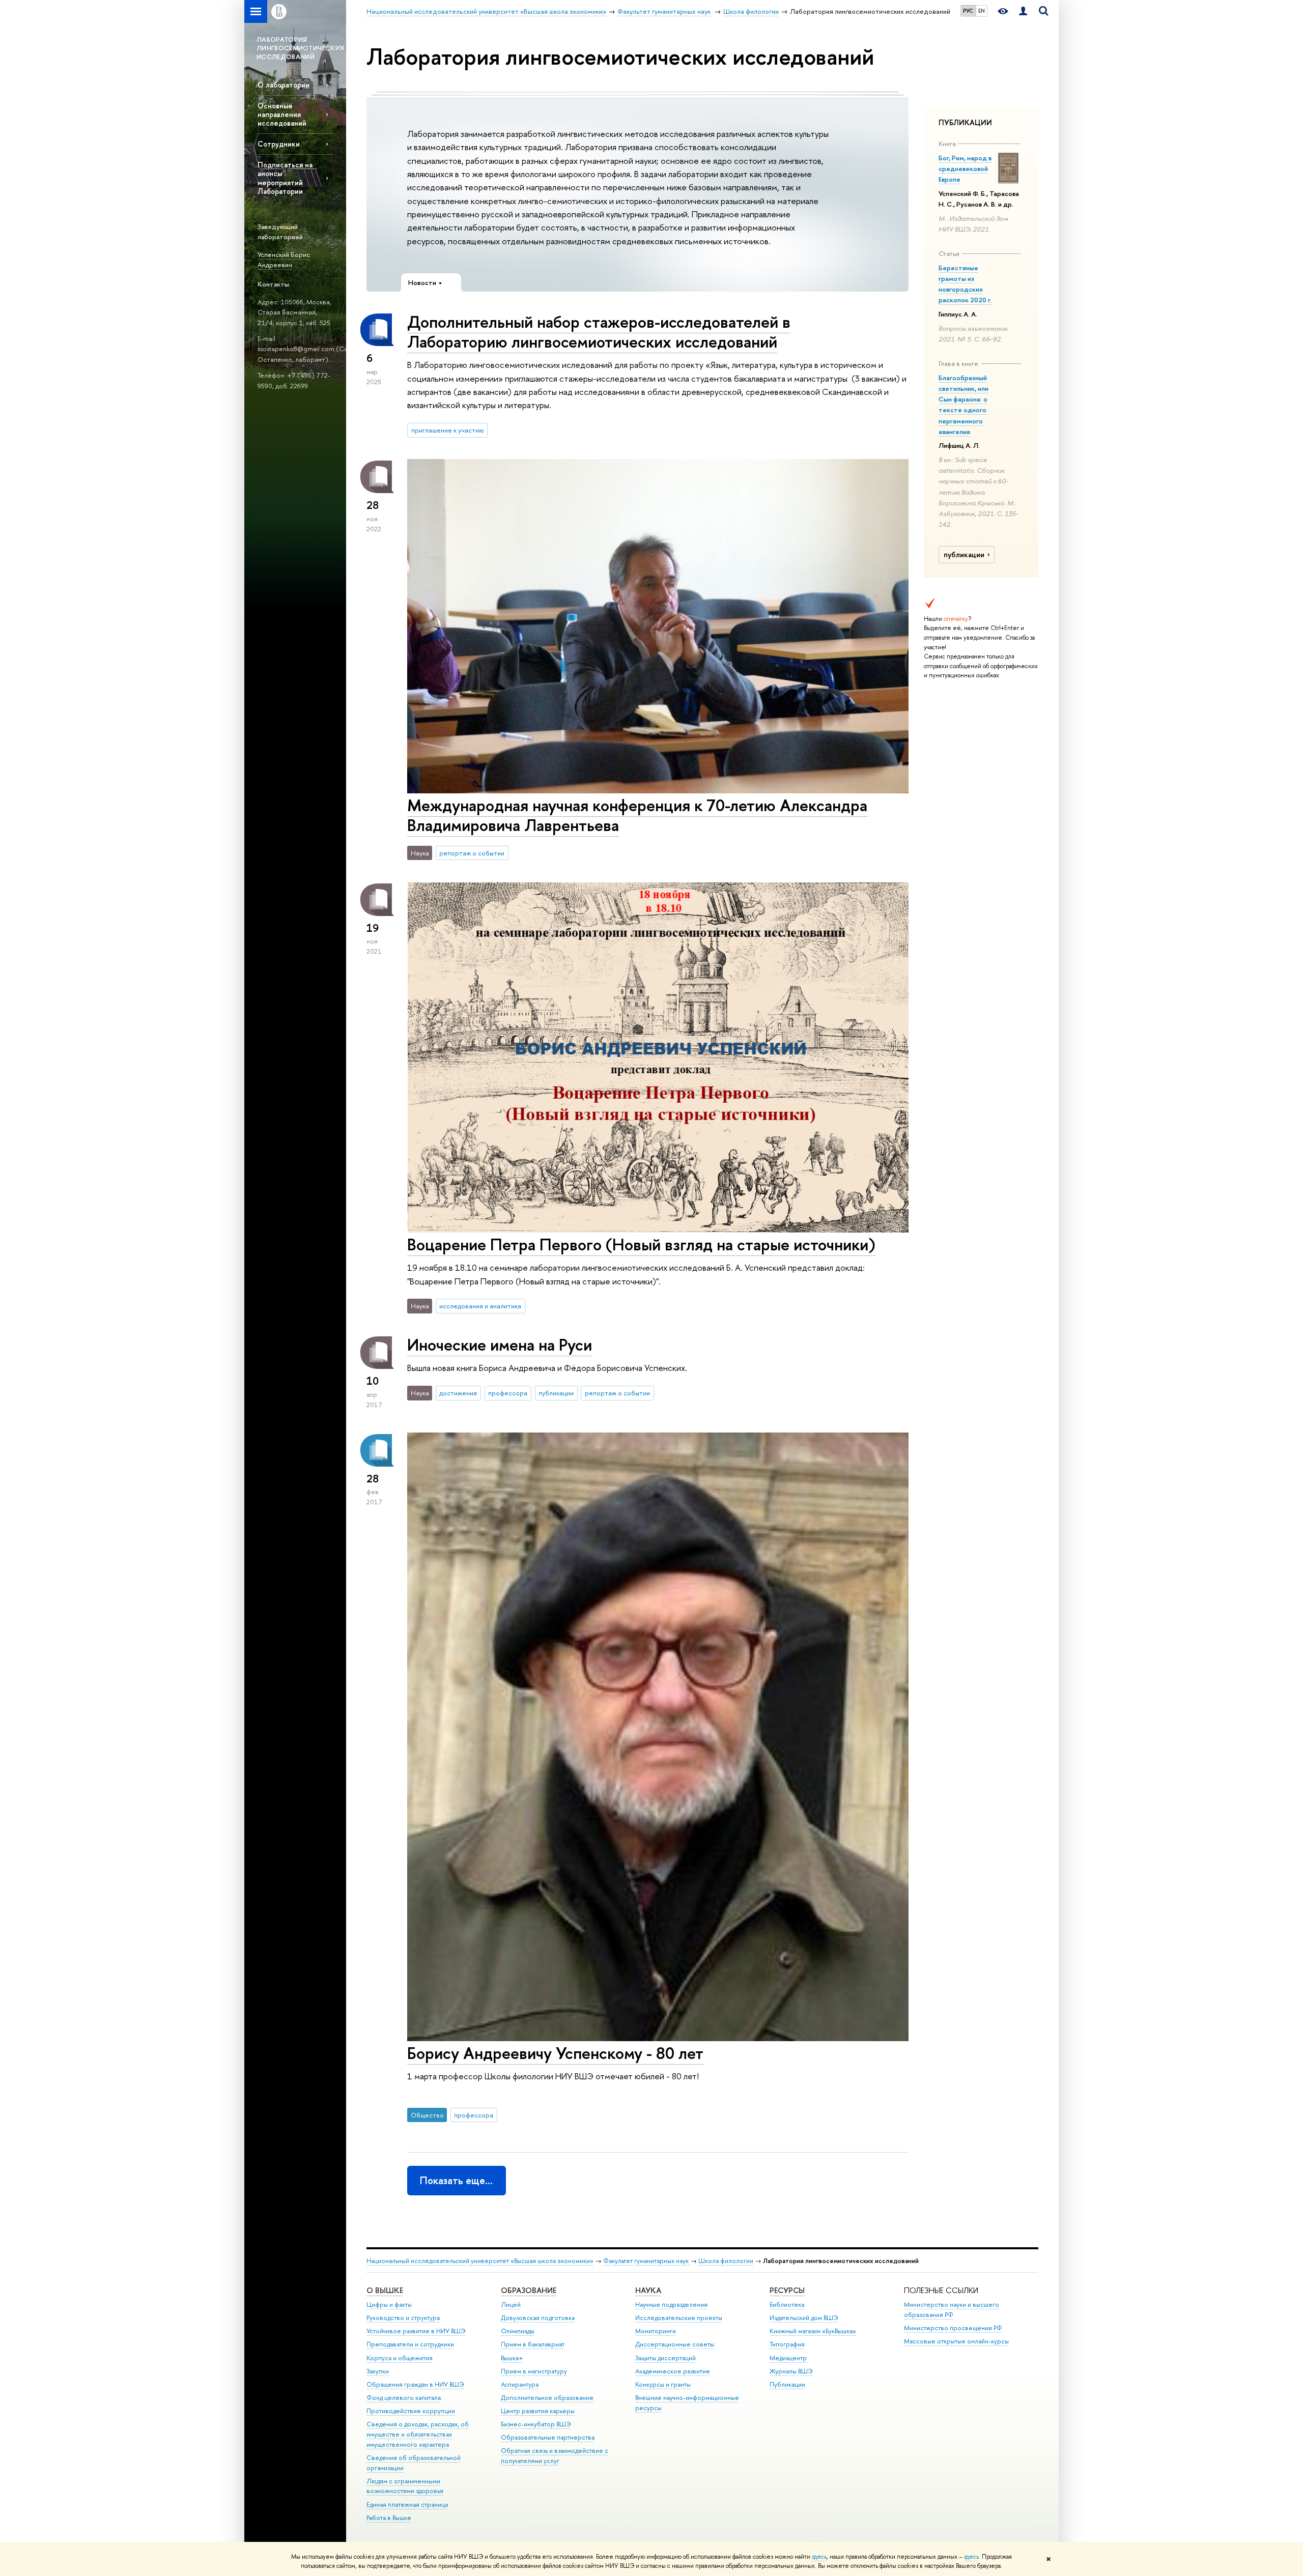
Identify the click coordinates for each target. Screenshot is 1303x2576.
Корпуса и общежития (400, 2358)
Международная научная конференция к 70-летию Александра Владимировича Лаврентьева (637, 815)
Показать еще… (456, 2180)
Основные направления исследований (282, 114)
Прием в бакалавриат (533, 2344)
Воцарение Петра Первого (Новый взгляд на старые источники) (641, 1244)
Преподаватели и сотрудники (410, 2344)
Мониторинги (656, 2331)
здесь (819, 2557)
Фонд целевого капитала (404, 2398)
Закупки (378, 2371)
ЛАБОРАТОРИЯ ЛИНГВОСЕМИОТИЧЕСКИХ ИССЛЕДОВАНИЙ (301, 48)
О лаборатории (284, 85)
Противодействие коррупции (411, 2411)
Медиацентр (788, 2358)
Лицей (511, 2305)
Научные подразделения (671, 2305)
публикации (964, 555)
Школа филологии (726, 2261)
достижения (458, 1393)
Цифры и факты (389, 2305)
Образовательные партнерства (548, 2437)
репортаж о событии (472, 853)
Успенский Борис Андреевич (284, 260)
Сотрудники (279, 144)
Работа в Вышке (389, 2518)
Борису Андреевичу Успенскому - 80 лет (555, 2053)
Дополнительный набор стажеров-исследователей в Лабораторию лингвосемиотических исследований (599, 332)
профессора (508, 1393)
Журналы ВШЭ (791, 2371)
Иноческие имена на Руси (500, 1344)
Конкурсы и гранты (663, 2384)
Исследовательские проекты (679, 2318)
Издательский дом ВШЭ (804, 2318)
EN (982, 11)
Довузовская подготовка (538, 2318)
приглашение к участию (448, 430)
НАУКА (648, 2290)
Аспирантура (520, 2384)
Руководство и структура (403, 2318)
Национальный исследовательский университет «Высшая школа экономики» (480, 2261)
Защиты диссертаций (665, 2358)
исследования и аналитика (480, 1306)
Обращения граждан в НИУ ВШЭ (415, 2384)
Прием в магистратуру (534, 2371)
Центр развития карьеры (538, 2411)
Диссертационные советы (675, 2344)
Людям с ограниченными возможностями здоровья (405, 2486)
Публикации (787, 2384)
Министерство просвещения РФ (953, 2328)
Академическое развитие (673, 2371)
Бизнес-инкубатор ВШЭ (536, 2424)
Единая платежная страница (407, 2505)
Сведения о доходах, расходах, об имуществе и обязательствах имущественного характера (418, 2434)
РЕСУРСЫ (787, 2290)
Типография (787, 2344)
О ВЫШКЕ (385, 2290)
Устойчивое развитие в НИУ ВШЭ (416, 2331)
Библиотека (787, 2305)
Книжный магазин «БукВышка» (813, 2331)
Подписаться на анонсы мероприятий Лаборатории (285, 178)
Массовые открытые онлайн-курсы (956, 2341)
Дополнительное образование (547, 2398)
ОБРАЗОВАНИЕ (529, 2290)
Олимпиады (518, 2331)
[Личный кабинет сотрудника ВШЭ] (1023, 11)
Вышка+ (512, 2358)
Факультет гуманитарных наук (647, 2261)
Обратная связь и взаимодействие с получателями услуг (555, 2456)
